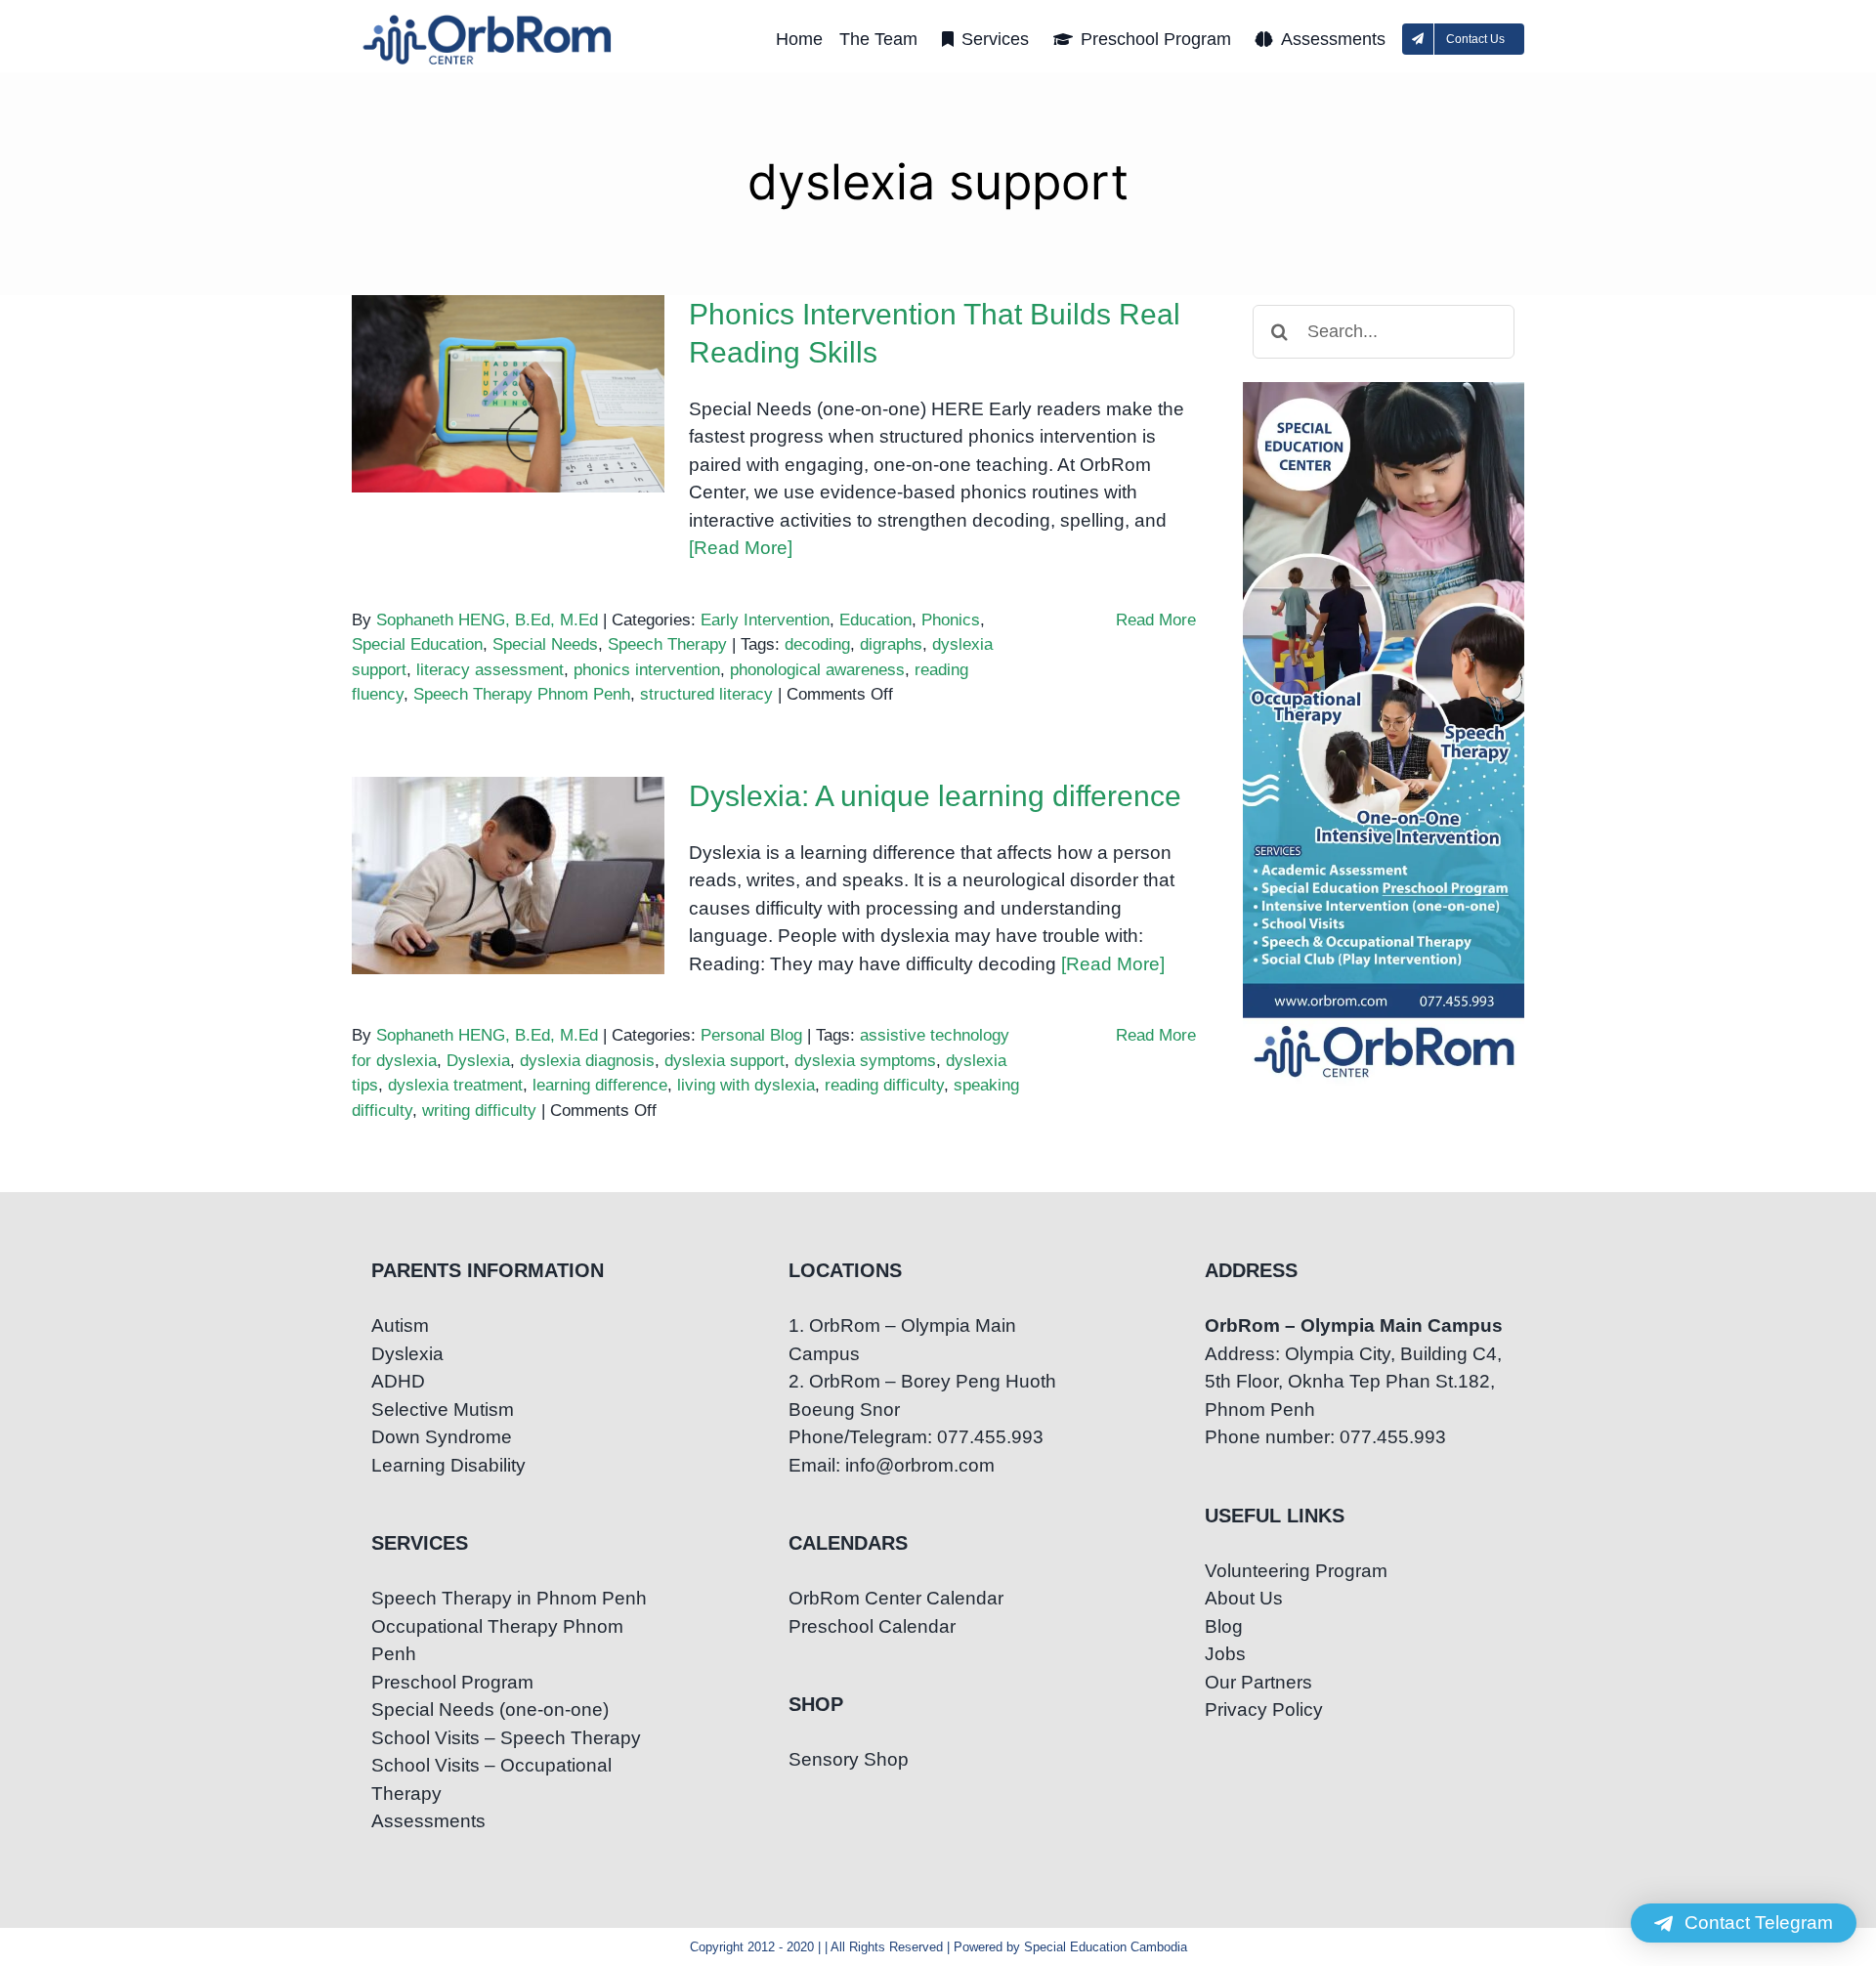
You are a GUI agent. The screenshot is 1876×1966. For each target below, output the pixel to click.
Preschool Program (452, 1682)
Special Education (417, 644)
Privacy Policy (1264, 1710)
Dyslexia (478, 1061)
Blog (1224, 1626)
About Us (1244, 1598)
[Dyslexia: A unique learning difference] (508, 876)
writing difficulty (479, 1111)
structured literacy (706, 694)
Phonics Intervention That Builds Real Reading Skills (509, 360)
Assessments (428, 1821)
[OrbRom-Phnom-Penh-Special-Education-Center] (489, 20)
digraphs (891, 644)
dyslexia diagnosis (587, 1061)
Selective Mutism (443, 1410)
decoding (817, 644)
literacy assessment (490, 670)
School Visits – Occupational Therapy (491, 1779)
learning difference (600, 1085)
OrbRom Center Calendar (896, 1598)
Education (875, 620)
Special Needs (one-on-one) (490, 1710)
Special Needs (545, 644)
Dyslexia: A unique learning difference (509, 842)
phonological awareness (817, 670)
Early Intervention (765, 620)
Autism (400, 1325)
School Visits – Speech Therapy (506, 1738)
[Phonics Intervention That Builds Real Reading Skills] (508, 394)
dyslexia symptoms (865, 1061)
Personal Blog (751, 1035)
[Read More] (741, 548)
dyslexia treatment (455, 1085)
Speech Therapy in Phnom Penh (509, 1598)
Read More (1156, 620)
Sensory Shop (849, 1759)
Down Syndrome (442, 1437)
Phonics (951, 620)
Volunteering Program (1296, 1571)
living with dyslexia (746, 1085)
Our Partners (1258, 1682)
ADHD (398, 1381)
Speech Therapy (667, 644)
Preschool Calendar (872, 1626)
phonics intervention (647, 670)
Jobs (1225, 1654)
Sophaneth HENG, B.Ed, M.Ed (487, 620)
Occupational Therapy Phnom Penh (497, 1641)
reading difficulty (884, 1085)
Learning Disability (448, 1465)
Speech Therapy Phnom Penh (522, 694)
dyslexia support (725, 1061)
